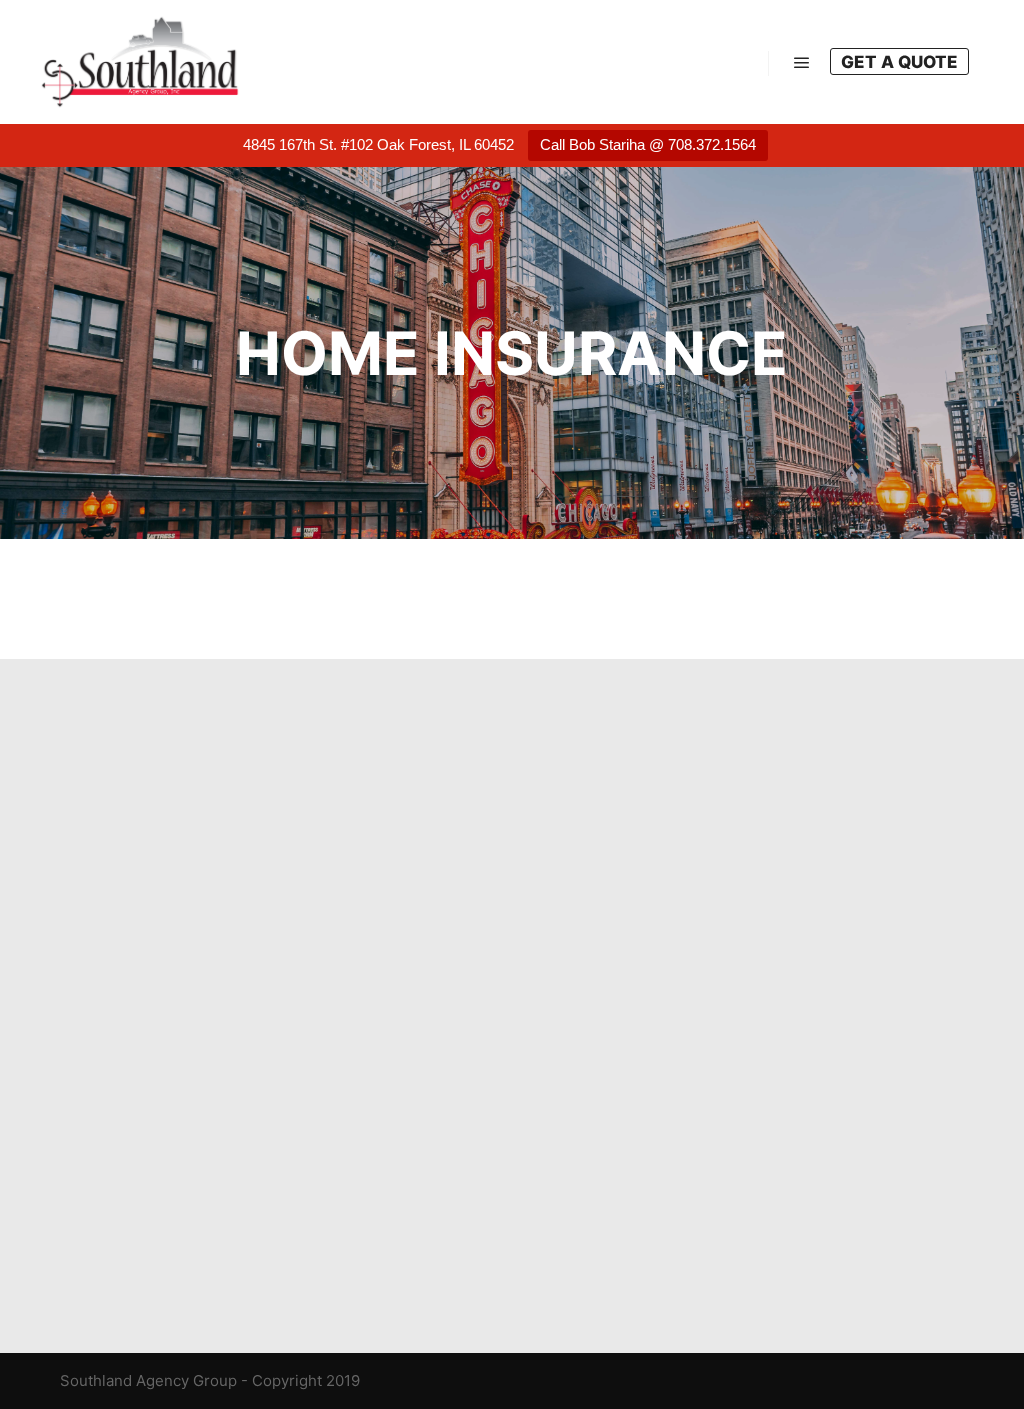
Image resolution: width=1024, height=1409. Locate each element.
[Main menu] (802, 63)
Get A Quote (899, 62)
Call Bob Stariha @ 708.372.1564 (648, 144)
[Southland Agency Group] (140, 62)
